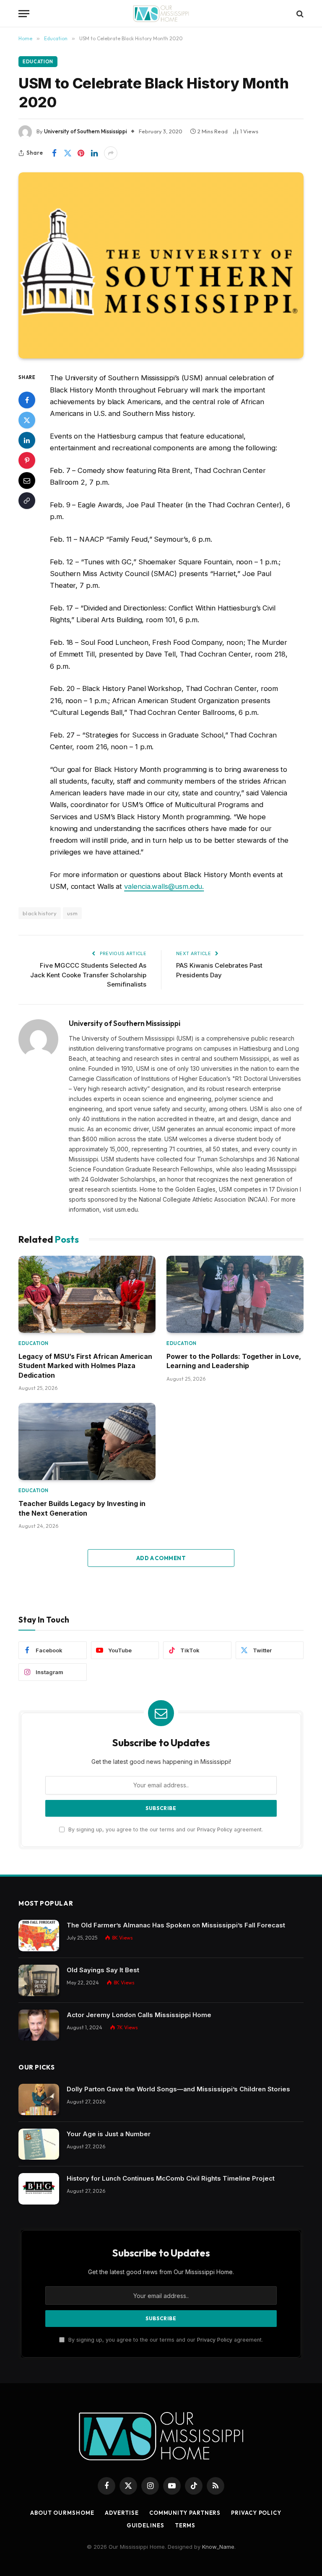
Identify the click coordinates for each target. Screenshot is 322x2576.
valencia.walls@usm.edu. (164, 886)
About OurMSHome (62, 2513)
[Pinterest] (27, 460)
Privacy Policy (215, 1829)
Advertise (122, 2513)
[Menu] (24, 14)
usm (72, 913)
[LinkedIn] (27, 440)
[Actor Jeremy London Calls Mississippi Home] (39, 2025)
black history (40, 913)
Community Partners (185, 2513)
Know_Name (218, 2547)
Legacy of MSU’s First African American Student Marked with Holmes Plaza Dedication (85, 1366)
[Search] (299, 14)
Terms (185, 2525)
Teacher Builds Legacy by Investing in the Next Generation (82, 1508)
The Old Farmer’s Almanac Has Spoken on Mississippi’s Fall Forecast (176, 1925)
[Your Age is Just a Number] (39, 2144)
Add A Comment (161, 1558)
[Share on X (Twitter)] (68, 153)
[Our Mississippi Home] (161, 14)
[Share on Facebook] (54, 153)
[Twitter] (27, 420)
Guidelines (145, 2525)
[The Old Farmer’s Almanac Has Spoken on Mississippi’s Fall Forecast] (39, 1936)
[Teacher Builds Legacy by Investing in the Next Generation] (87, 1441)
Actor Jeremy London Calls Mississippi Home (139, 2015)
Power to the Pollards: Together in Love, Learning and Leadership (234, 1361)
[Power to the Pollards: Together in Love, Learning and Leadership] (235, 1294)
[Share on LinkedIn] (94, 153)
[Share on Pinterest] (81, 153)
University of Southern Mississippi (86, 131)
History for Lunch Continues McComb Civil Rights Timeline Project (171, 2178)
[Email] (27, 480)
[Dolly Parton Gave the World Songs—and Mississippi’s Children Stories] (39, 2099)
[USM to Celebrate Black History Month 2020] (161, 265)
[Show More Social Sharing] (111, 153)
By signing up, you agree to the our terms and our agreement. (165, 1829)
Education (38, 62)
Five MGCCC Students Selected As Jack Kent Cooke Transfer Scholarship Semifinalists (88, 975)
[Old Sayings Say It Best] (39, 1980)
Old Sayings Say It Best (103, 1970)
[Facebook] (27, 400)
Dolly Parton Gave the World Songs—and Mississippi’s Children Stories (178, 2089)
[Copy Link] (27, 501)
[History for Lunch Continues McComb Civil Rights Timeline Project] (39, 2189)
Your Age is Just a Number (109, 2134)
